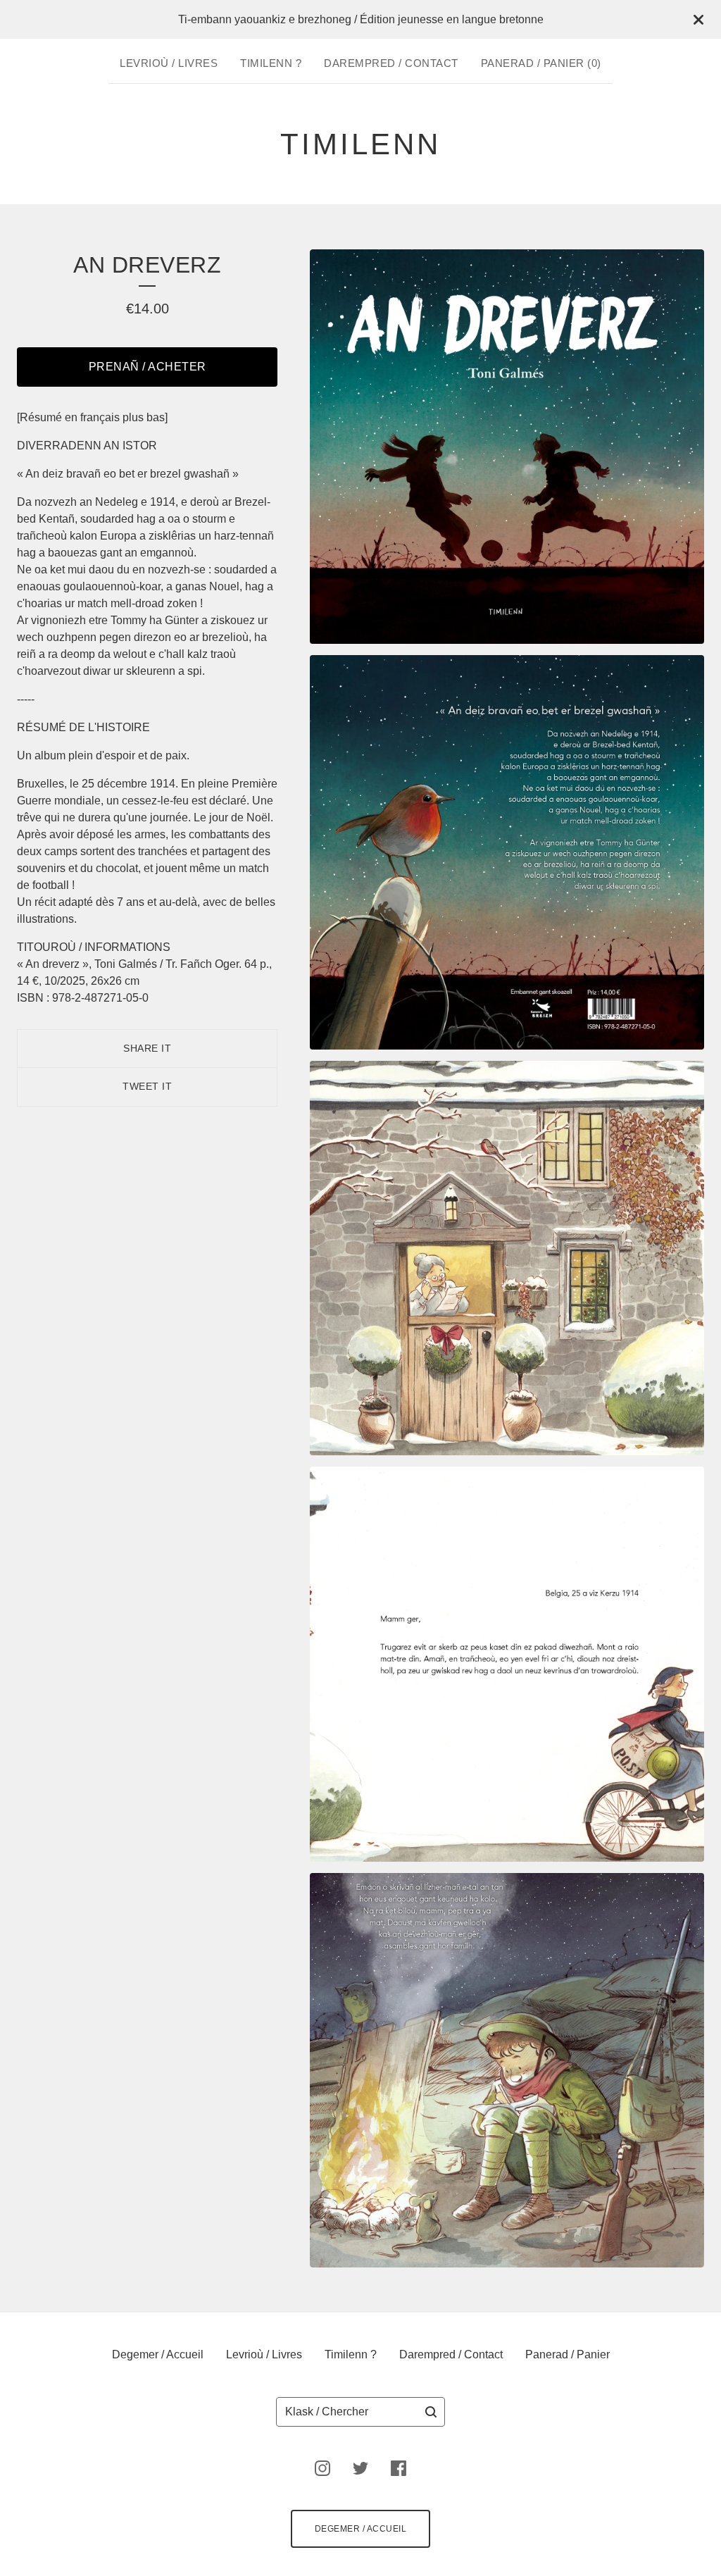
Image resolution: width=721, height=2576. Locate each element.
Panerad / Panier (568, 2354)
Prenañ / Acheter (148, 367)
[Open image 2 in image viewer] (507, 852)
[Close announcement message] (698, 20)
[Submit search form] (431, 2412)
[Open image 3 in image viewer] (507, 1258)
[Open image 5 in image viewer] (507, 2070)
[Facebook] (399, 2468)
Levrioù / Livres (169, 63)
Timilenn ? (271, 63)
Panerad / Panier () (541, 63)
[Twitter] (360, 2468)
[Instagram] (322, 2468)
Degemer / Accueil (158, 2354)
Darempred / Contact (391, 63)
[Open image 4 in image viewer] (507, 1664)
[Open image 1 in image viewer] (507, 447)
